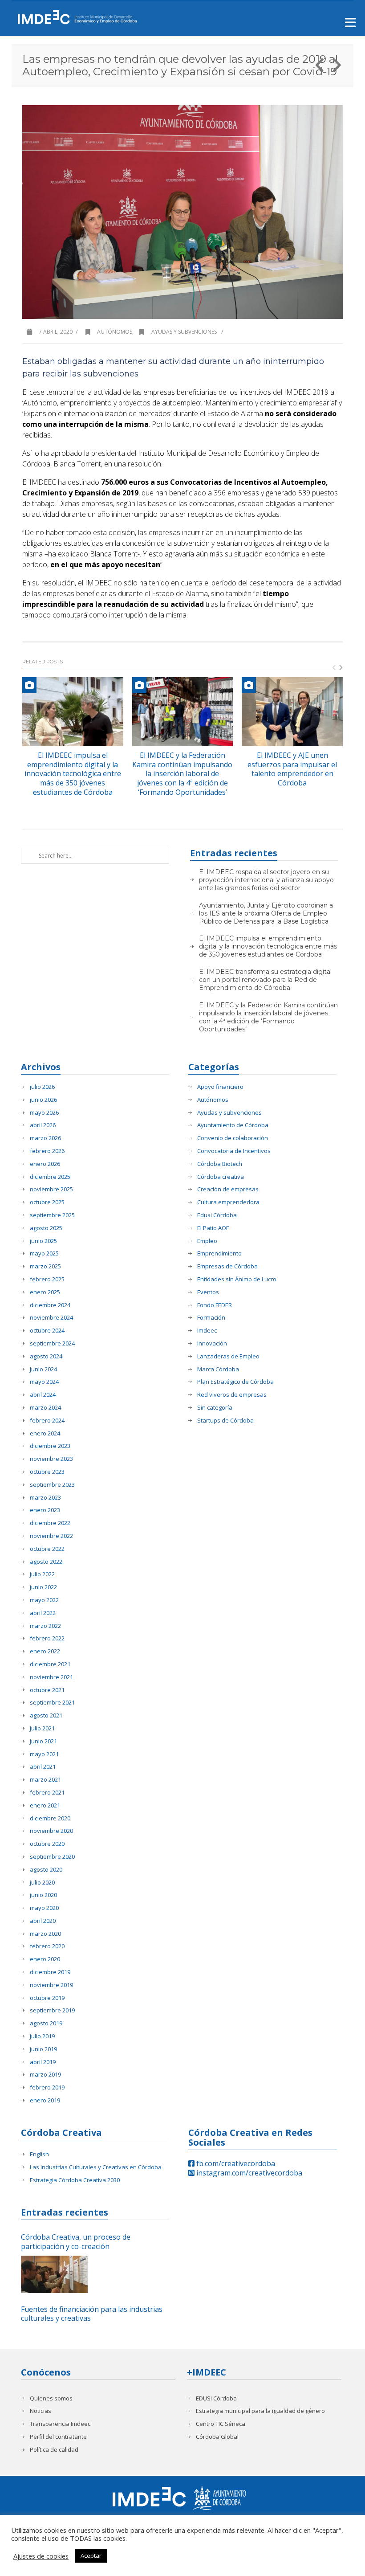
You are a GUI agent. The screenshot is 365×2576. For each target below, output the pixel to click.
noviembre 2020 (51, 1831)
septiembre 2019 (52, 2010)
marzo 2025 (45, 1266)
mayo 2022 (44, 1600)
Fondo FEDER (215, 1305)
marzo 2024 (45, 1408)
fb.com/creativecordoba (235, 2163)
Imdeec (207, 1331)
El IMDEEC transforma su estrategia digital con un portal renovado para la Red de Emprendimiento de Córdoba (265, 980)
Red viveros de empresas (232, 1395)
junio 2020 (43, 1895)
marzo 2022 (45, 1626)
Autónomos (115, 332)
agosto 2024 (46, 1356)
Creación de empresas (228, 1189)
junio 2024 (43, 1369)
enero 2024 (45, 1433)
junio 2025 (43, 1241)
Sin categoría (215, 1408)
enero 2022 (45, 1651)
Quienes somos (51, 2398)
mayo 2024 (44, 1382)
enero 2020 (45, 1959)
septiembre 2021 (52, 1703)
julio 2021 (42, 1728)
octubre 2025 (47, 1202)
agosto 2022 (46, 1562)
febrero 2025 (47, 1279)
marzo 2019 (45, 2075)
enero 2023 (45, 1510)
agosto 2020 (46, 1870)
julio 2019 (42, 2036)
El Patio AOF (213, 1228)
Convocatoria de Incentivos (234, 1151)
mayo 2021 (44, 1754)
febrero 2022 (47, 1638)
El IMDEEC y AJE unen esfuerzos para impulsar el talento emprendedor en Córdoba (292, 769)
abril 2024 (43, 1395)
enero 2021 (45, 1805)
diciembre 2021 (50, 1664)
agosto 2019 (46, 2023)
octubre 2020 (47, 1844)
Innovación (212, 1343)
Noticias (41, 2411)
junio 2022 (43, 1587)
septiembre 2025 (52, 1215)
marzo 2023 (45, 1498)
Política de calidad (54, 2450)
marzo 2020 (45, 1934)
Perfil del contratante (58, 2437)
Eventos (208, 1292)
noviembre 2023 (51, 1459)
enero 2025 (45, 1292)
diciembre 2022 (50, 1523)
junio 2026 (43, 1100)
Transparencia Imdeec (60, 2424)
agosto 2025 (46, 1228)
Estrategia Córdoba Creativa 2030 (75, 2180)
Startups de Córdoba (225, 1421)
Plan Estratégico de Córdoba (235, 1382)
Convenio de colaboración (233, 1138)
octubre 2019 (47, 1998)
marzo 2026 (45, 1138)
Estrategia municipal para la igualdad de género (260, 2411)
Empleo (207, 1241)
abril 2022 (43, 1613)
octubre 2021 (47, 1690)
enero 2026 (45, 1164)
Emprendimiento (219, 1253)
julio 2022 (42, 1574)
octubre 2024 (47, 1331)
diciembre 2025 (50, 1177)
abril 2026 (43, 1125)
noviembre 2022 (51, 1536)
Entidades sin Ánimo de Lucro (237, 1279)
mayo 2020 (44, 1908)
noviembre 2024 (51, 1318)
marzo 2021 (45, 1780)
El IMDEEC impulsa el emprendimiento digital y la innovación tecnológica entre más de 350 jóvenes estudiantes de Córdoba (73, 774)
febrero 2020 (47, 1946)
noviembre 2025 (51, 1189)
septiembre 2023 (52, 1485)
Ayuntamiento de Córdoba (233, 1125)
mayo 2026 (44, 1113)
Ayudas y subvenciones (184, 332)
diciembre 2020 (50, 1818)
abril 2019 (43, 2062)
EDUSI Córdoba (216, 2398)
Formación (211, 1318)
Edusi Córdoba (217, 1215)
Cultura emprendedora (228, 1202)
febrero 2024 (47, 1421)
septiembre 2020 (52, 1857)
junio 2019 (43, 2049)
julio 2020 (42, 1883)
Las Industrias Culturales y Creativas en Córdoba (96, 2167)
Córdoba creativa (221, 1177)
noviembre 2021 (51, 1677)
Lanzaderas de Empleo (228, 1356)
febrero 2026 (47, 1151)
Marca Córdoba (218, 1369)
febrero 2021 (47, 1793)
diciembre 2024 (50, 1305)
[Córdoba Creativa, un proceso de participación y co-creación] (54, 2274)
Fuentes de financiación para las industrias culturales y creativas (92, 2314)
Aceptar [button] (91, 2556)
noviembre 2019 (51, 1985)
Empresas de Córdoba (227, 1266)
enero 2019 (45, 2100)
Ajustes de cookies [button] (41, 2556)
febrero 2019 (47, 2087)
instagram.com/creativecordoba (248, 2173)
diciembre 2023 (50, 1446)
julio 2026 (42, 1087)
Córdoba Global (217, 2437)
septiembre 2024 (52, 1343)
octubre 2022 (47, 1549)
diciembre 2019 (50, 1972)
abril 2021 (43, 1767)
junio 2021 (43, 1741)
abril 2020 (43, 1921)
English (39, 2154)
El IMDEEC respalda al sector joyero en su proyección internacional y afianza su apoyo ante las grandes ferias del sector (266, 880)
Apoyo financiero (220, 1087)
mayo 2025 (44, 1253)
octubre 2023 (47, 1472)
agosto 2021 (46, 1715)
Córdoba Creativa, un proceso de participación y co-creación (76, 2242)
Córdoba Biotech (220, 1164)
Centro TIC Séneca (221, 2424)
